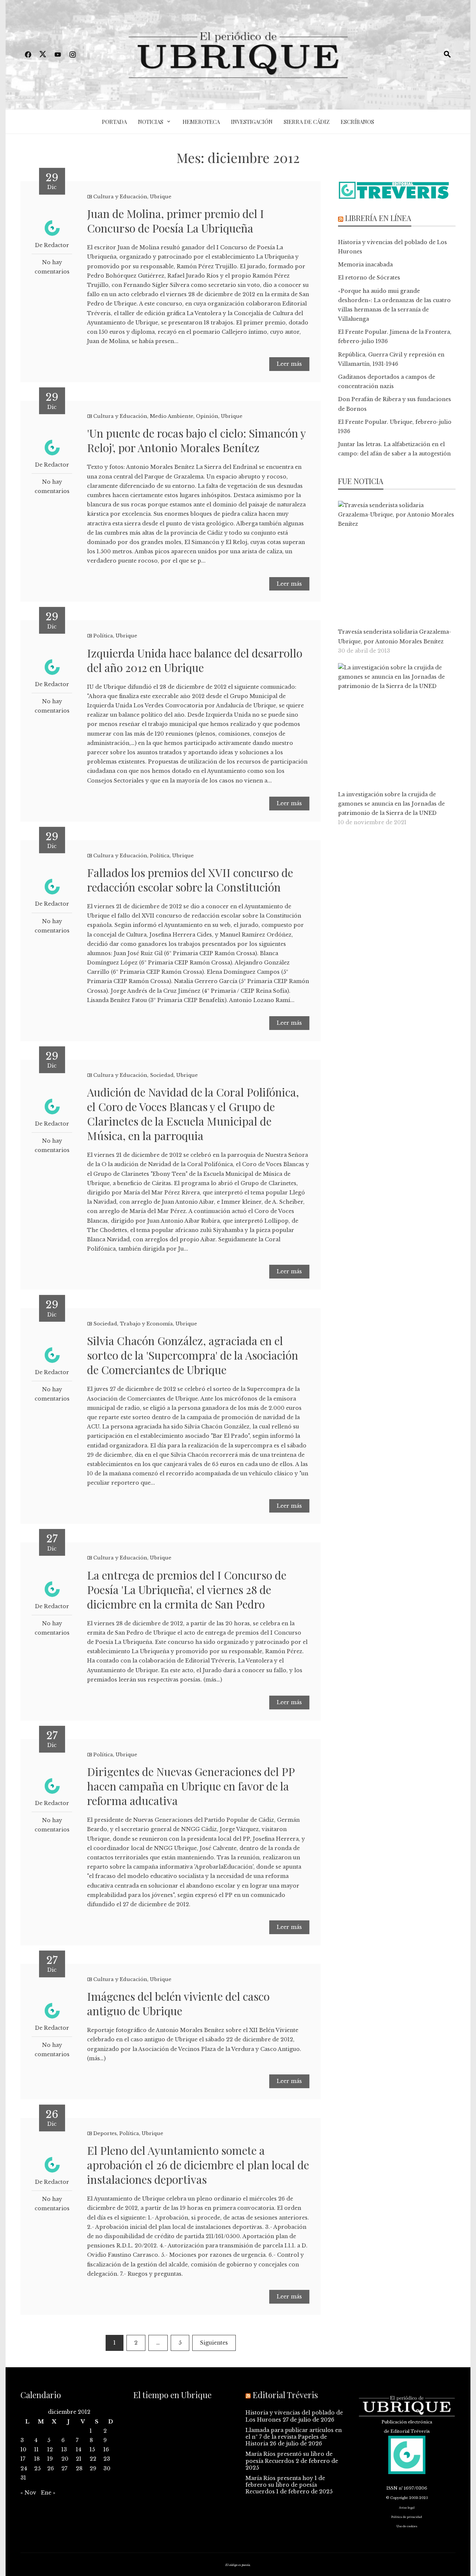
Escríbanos (357, 122)
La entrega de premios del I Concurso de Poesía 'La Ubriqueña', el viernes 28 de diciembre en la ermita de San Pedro (187, 1590)
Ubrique (161, 197)
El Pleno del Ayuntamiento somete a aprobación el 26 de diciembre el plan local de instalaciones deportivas (198, 2165)
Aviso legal (407, 2508)
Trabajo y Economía (146, 1324)
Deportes (105, 2133)
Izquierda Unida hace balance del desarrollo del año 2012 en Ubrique (195, 660)
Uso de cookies (407, 2526)
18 (37, 2459)
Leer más (289, 364)
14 (79, 2449)
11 (36, 2449)
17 (23, 2459)
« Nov (28, 2493)
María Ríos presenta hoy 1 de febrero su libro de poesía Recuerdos (285, 2485)
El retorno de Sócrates (369, 278)
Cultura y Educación (120, 197)
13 (64, 2449)
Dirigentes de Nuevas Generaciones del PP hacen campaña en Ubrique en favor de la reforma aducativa (191, 1786)
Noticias (151, 122)
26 (51, 2468)
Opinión (207, 416)
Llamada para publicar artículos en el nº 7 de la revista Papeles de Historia (294, 2437)
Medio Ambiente (172, 416)
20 (65, 2459)
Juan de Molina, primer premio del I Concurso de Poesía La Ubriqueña (176, 221)
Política (103, 636)
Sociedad (162, 1075)
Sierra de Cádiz (307, 122)
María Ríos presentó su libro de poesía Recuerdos (289, 2457)
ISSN (392, 2488)
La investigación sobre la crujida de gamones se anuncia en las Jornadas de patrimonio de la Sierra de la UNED (391, 804)
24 (24, 2468)
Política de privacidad (407, 2517)
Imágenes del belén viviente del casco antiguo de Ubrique (178, 2004)
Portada (114, 122)
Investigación (252, 122)
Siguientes (214, 2343)
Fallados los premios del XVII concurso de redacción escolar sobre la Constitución (190, 880)
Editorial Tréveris (285, 2395)
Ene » (48, 2493)
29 (93, 2468)
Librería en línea (378, 218)
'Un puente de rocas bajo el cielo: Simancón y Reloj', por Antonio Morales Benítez (196, 440)
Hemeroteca (201, 122)
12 (50, 2449)
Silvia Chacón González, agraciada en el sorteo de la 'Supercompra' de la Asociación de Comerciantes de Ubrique (193, 1355)
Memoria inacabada (365, 265)
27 (64, 2468)
